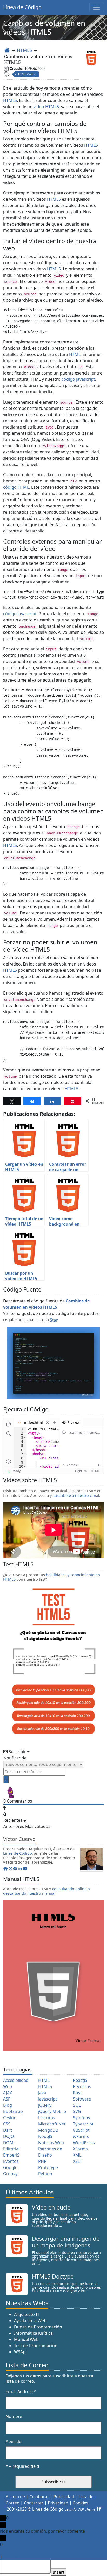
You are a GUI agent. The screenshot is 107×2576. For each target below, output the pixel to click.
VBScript (81, 2130)
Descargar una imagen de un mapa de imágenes (66, 2242)
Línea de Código (22, 7)
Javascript (48, 2099)
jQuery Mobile (52, 2111)
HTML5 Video (27, 74)
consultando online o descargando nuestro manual (46, 1891)
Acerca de (15, 2497)
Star (54, 1320)
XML (77, 2155)
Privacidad (58, 2503)
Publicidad (64, 2497)
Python (45, 2174)
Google (10, 2167)
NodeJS (45, 2136)
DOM (8, 2143)
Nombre (14, 2416)
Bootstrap (13, 2111)
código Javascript (78, 379)
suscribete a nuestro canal (76, 1495)
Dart (8, 2130)
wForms (81, 2136)
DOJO (9, 2136)
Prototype (48, 2167)
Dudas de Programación (38, 2327)
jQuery (45, 2105)
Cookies (81, 2503)
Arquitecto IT (27, 2314)
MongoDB (48, 2130)
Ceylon (10, 2118)
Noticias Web (51, 2143)
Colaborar (39, 2497)
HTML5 (24, 50)
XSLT (78, 2161)
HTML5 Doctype (53, 2276)
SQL (77, 2105)
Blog (8, 2105)
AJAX (8, 2093)
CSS (7, 2124)
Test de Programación (36, 2346)
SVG (77, 2111)
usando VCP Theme (80, 2509)
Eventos (11, 2161)
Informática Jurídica (33, 2333)
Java (42, 2093)
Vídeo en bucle (51, 2207)
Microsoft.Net (52, 2124)
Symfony (82, 2118)
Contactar (34, 2503)
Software (82, 2099)
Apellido (14, 2441)
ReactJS (80, 2080)
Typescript (83, 2124)
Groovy (10, 2174)
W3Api (20, 2352)
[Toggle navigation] (97, 7)
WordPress (84, 2143)
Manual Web (26, 2339)
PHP (42, 2161)
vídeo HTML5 (46, 107)
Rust (77, 2093)
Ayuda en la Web (30, 2321)
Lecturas (47, 2118)
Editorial (11, 2149)
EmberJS (11, 2155)
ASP (7, 2099)
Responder (14, 2557)
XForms (80, 2149)
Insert (59, 2572)
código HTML (16, 487)
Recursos (82, 2086)
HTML (75, 354)
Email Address (21, 2391)
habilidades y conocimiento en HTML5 (52, 1577)
